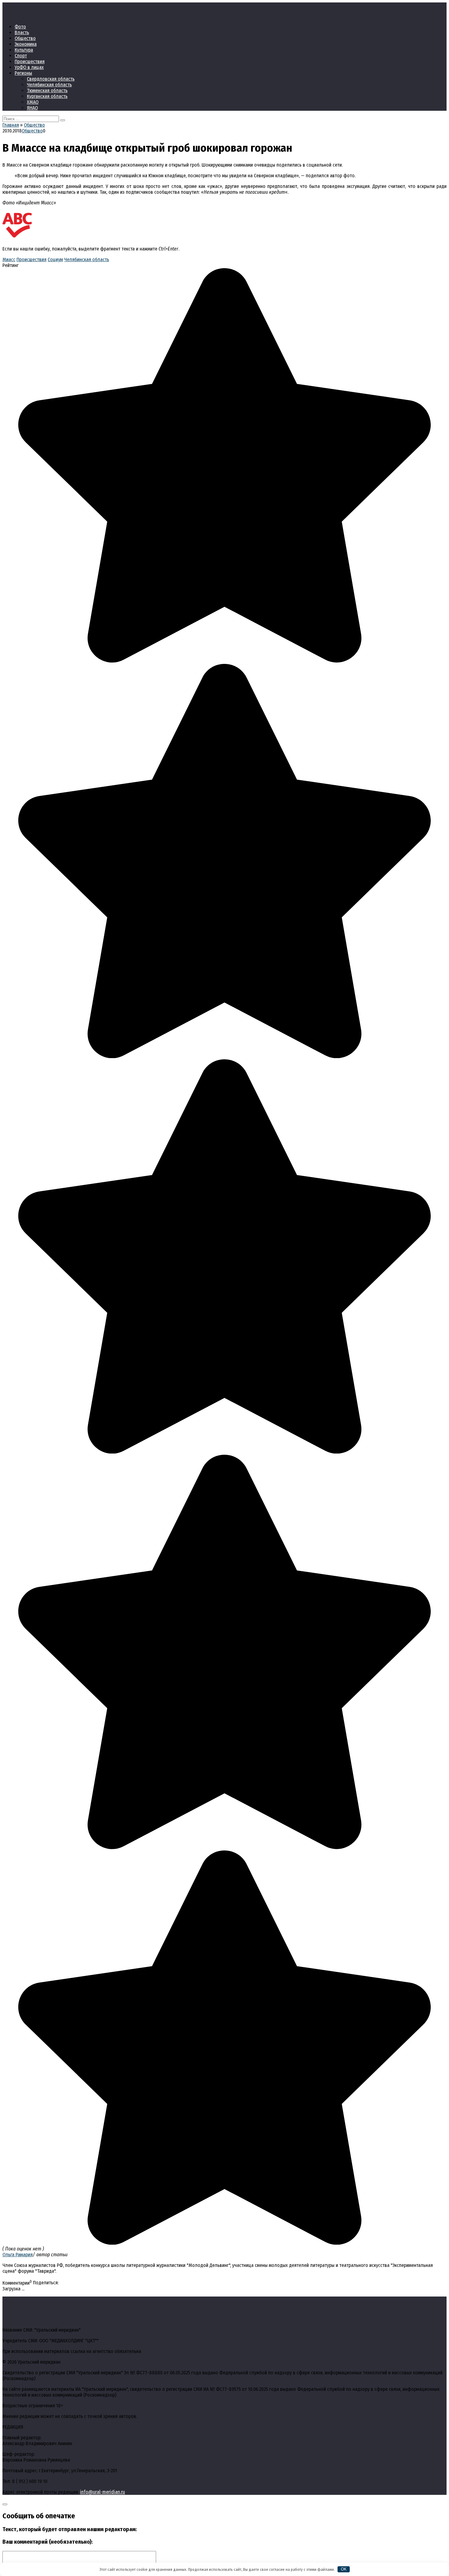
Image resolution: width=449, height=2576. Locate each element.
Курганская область (47, 96)
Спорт (21, 56)
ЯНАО (32, 108)
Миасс (9, 259)
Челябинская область (49, 85)
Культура (24, 50)
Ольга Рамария (18, 2255)
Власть (22, 32)
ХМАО (33, 102)
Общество (25, 38)
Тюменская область (47, 90)
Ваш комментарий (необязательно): (47, 2542)
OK (344, 2569)
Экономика (26, 44)
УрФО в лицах (29, 67)
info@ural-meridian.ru (102, 2492)
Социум (55, 259)
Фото (20, 27)
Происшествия (30, 61)
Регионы (23, 73)
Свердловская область (51, 79)
